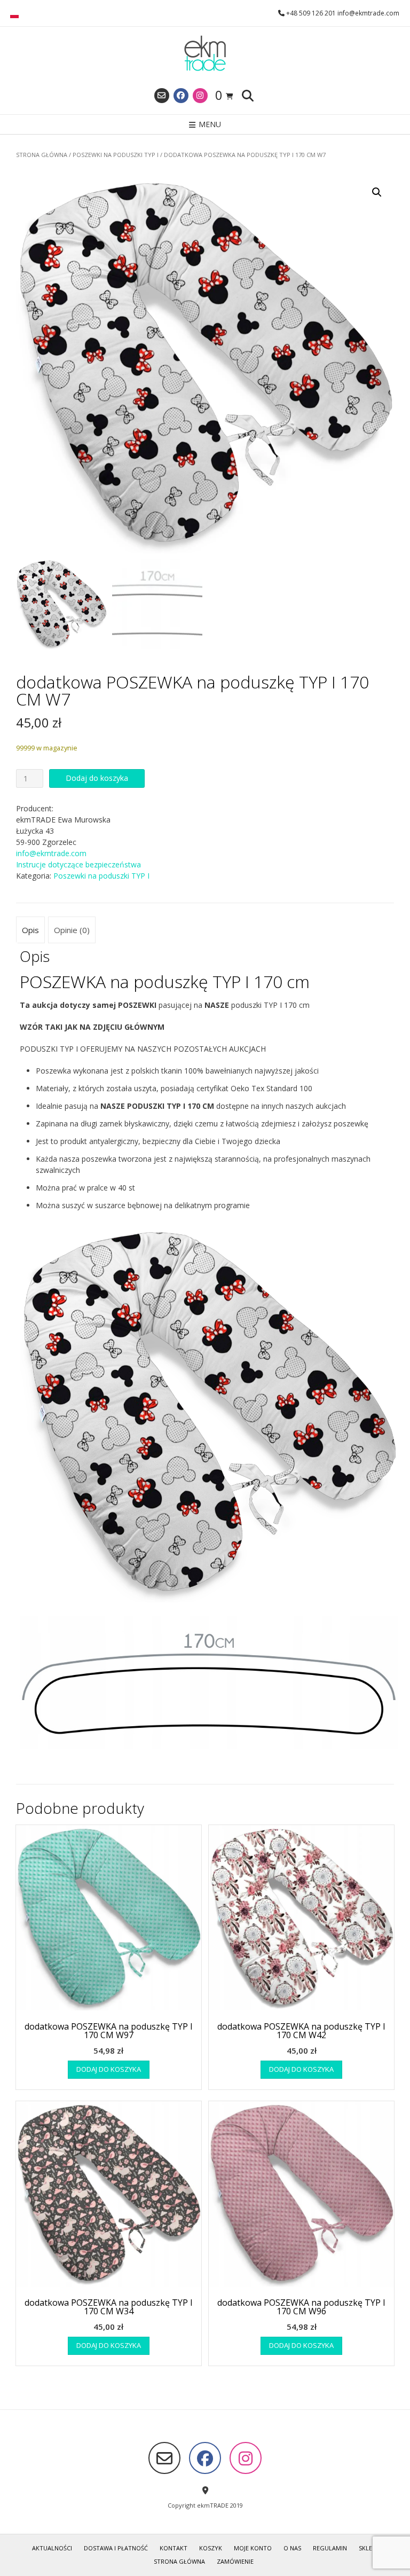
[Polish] (14, 15)
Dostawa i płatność (116, 2548)
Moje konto (253, 2548)
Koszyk (211, 2548)
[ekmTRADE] (205, 54)
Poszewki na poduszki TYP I (116, 155)
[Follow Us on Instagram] (200, 96)
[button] (377, 192)
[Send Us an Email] (162, 96)
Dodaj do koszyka (97, 778)
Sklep (367, 2548)
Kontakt (174, 2548)
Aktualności (52, 2548)
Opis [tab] (30, 930)
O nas (292, 2548)
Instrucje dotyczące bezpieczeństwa (78, 864)
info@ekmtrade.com (51, 853)
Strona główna (42, 155)
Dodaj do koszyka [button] (109, 2069)
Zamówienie (235, 2561)
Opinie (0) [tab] (72, 930)
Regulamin (330, 2548)
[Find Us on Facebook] (181, 96)
